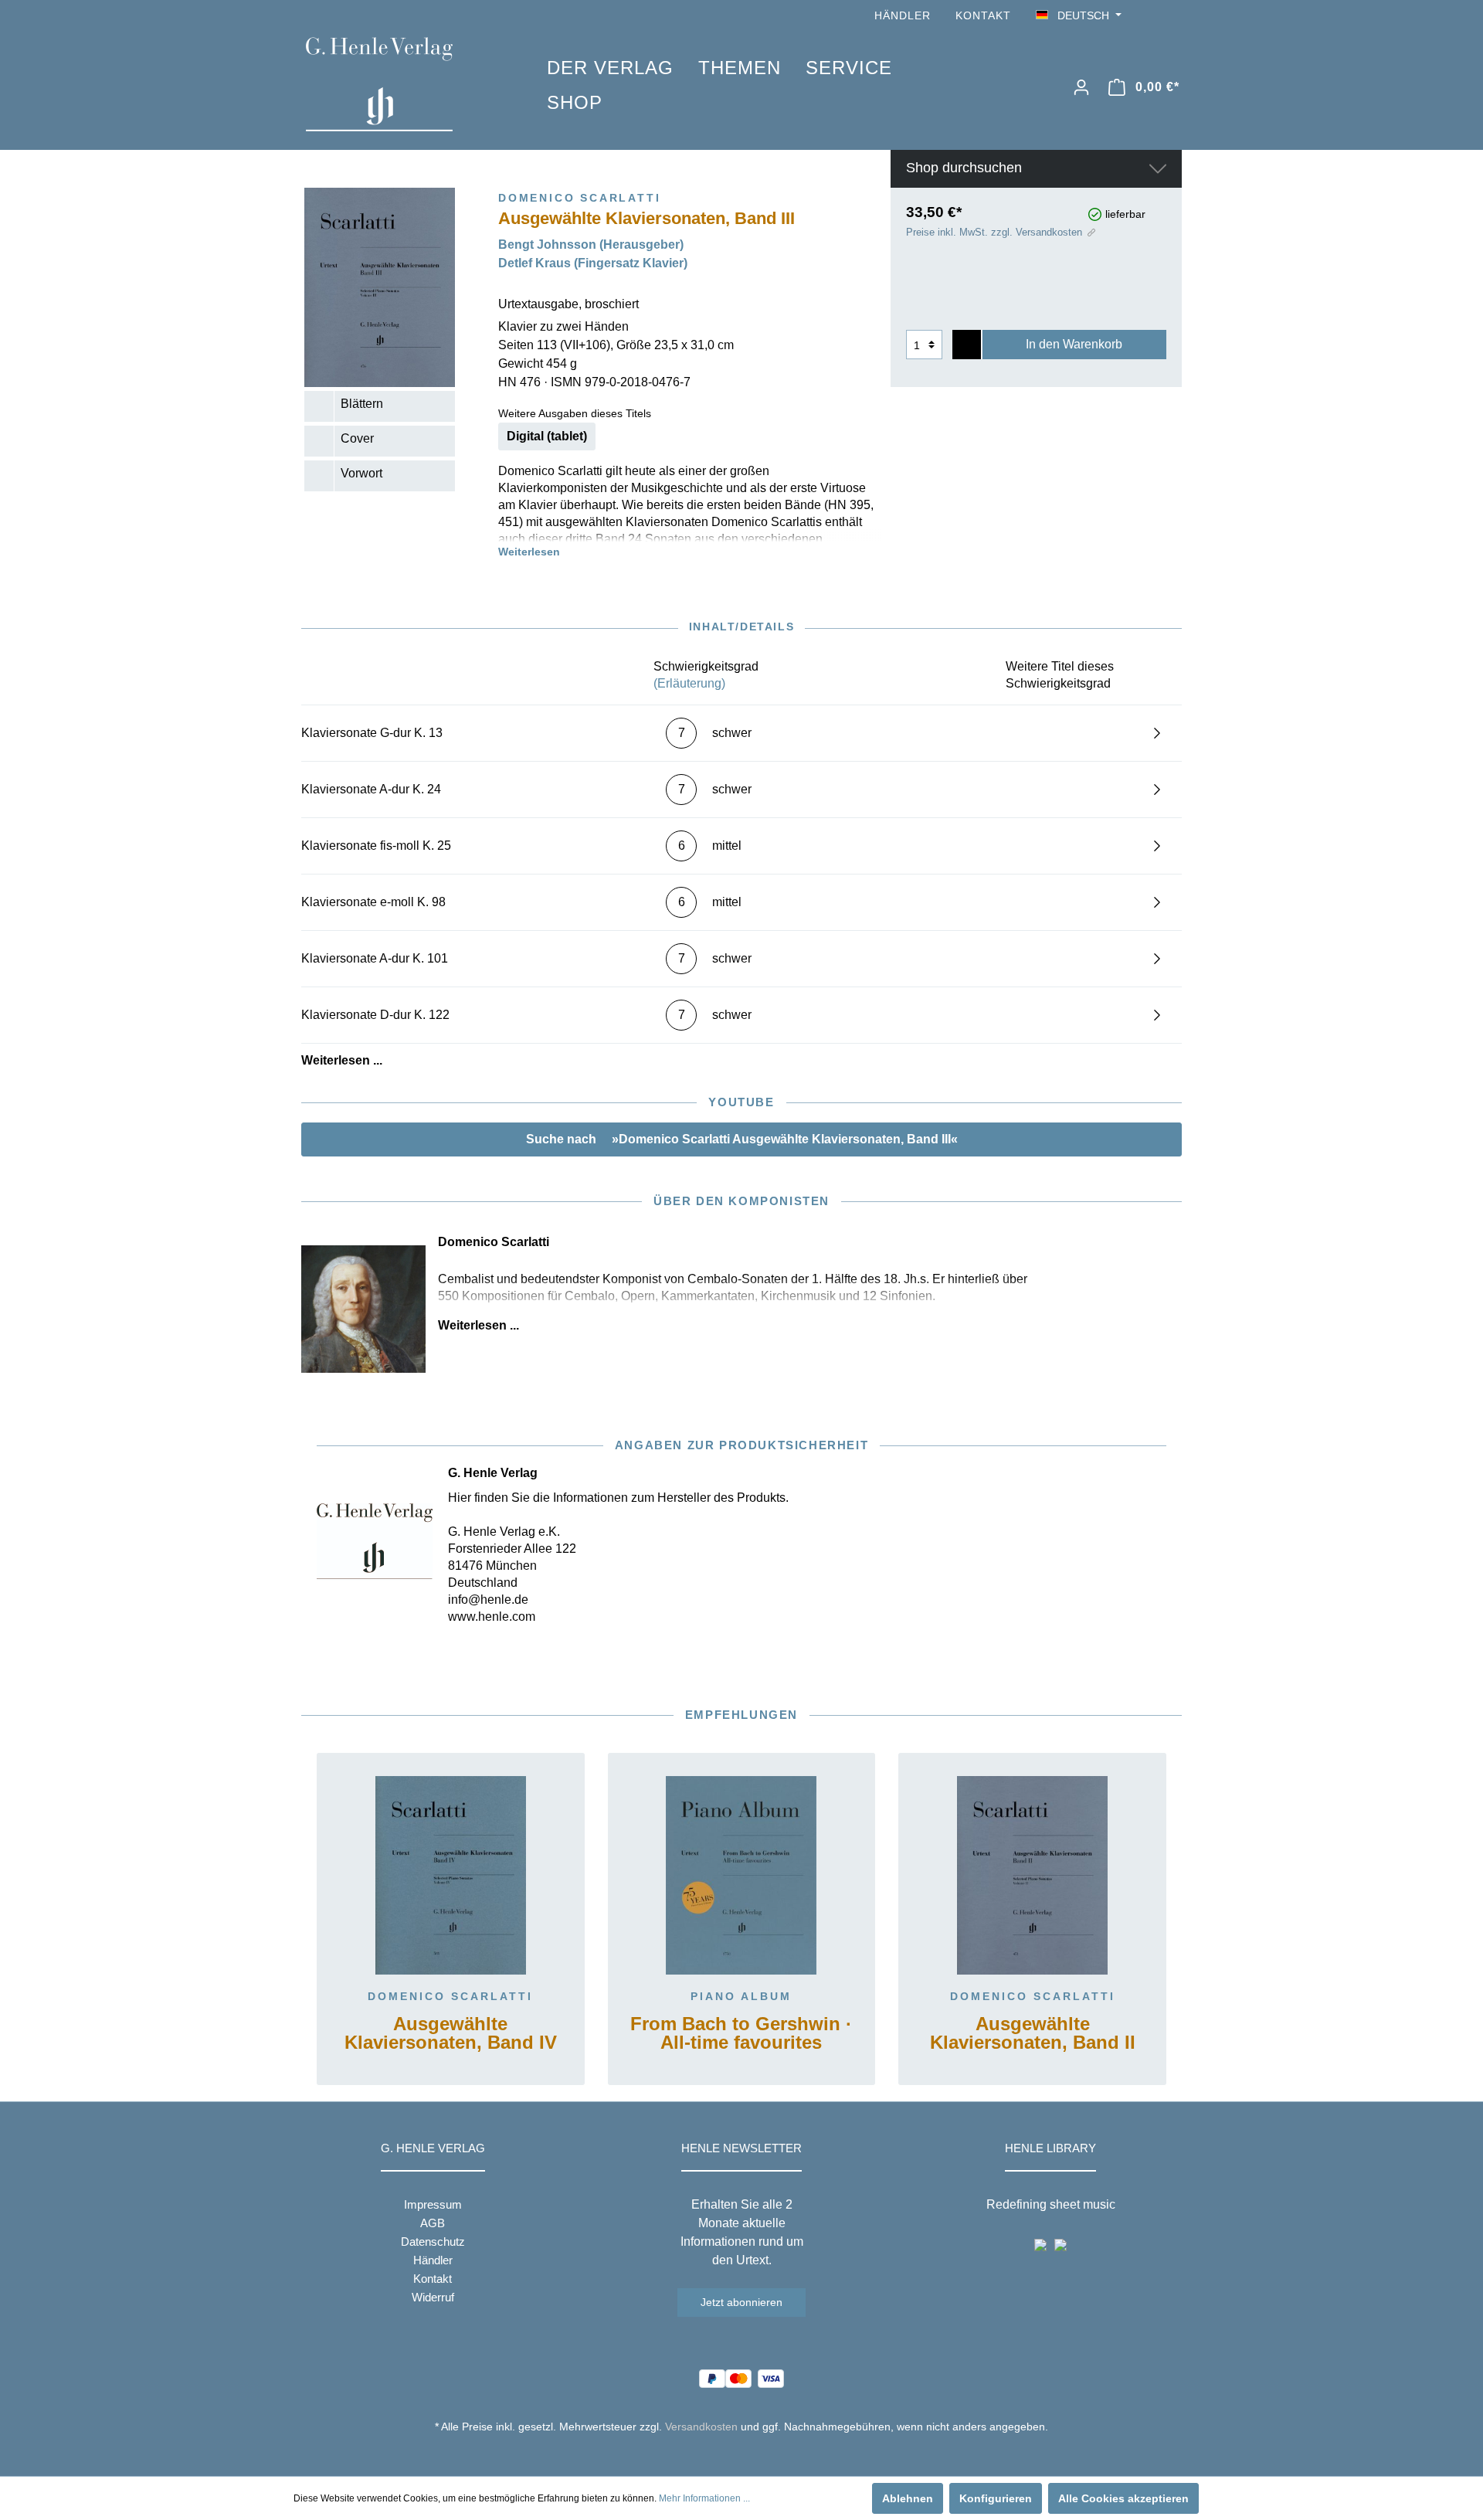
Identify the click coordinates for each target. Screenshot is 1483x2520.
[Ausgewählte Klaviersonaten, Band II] (1032, 1876)
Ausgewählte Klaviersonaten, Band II (1033, 2034)
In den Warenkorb (1074, 344)
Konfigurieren (996, 2498)
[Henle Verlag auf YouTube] (1151, 16)
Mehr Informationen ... (704, 2498)
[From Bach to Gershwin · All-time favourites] (742, 1876)
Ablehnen (908, 2498)
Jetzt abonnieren (741, 2302)
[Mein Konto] (1081, 87)
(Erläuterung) (689, 683)
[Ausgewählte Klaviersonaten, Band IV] (451, 1876)
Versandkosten (701, 2427)
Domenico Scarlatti (450, 1996)
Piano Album (741, 1996)
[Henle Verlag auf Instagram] (1172, 16)
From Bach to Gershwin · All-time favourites (741, 2034)
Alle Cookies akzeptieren (1123, 2498)
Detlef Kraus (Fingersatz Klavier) (593, 263)
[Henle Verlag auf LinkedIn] (753, 2455)
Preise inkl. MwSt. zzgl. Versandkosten (994, 232)
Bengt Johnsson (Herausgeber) (591, 245)
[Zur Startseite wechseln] (403, 84)
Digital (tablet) (547, 436)
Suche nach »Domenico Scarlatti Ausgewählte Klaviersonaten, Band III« (742, 1139)
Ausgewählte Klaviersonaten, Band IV (451, 2034)
